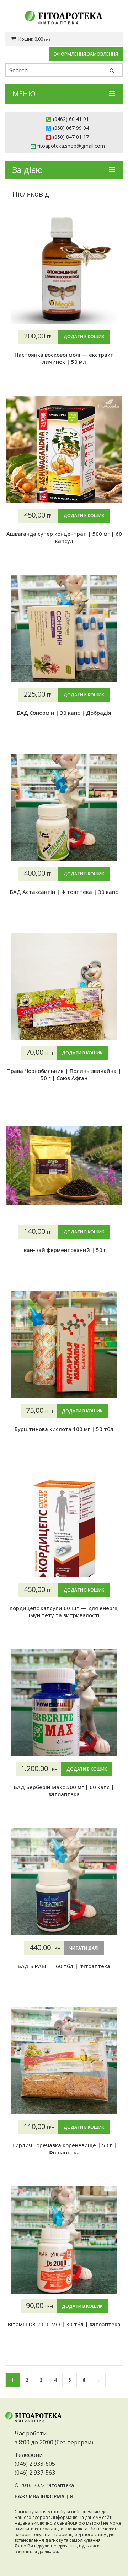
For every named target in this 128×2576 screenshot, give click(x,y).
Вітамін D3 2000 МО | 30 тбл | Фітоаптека (64, 2324)
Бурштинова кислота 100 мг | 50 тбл (64, 1429)
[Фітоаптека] (64, 18)
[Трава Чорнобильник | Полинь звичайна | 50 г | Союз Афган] (64, 987)
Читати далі (84, 1948)
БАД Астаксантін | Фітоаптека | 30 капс (64, 892)
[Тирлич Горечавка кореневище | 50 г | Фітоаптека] (64, 2061)
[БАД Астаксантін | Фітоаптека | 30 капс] (64, 808)
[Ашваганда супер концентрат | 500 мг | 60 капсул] (64, 449)
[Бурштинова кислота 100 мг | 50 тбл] (64, 1345)
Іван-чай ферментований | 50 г (64, 1250)
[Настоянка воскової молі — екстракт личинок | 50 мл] (64, 270)
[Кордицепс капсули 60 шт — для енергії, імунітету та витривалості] (64, 1524)
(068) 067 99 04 (71, 128)
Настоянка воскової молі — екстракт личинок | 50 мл (64, 358)
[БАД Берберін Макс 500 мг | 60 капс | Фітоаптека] (64, 1703)
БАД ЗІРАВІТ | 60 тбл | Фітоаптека (64, 1966)
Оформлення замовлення (86, 54)
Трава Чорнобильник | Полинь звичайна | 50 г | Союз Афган (64, 1074)
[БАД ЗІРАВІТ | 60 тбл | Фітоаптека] (64, 1882)
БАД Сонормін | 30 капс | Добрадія (64, 713)
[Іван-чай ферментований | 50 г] (64, 1166)
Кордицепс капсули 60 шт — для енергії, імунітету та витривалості (64, 1612)
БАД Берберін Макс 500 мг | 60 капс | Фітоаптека (64, 1791)
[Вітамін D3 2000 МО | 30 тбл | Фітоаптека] (64, 2240)
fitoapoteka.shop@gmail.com (71, 146)
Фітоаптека (60, 2485)
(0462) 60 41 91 (71, 119)
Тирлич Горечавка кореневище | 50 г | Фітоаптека (64, 2149)
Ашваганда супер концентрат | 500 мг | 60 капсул (64, 537)
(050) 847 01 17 (71, 137)
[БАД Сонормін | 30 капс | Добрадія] (64, 628)
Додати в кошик (84, 337)
